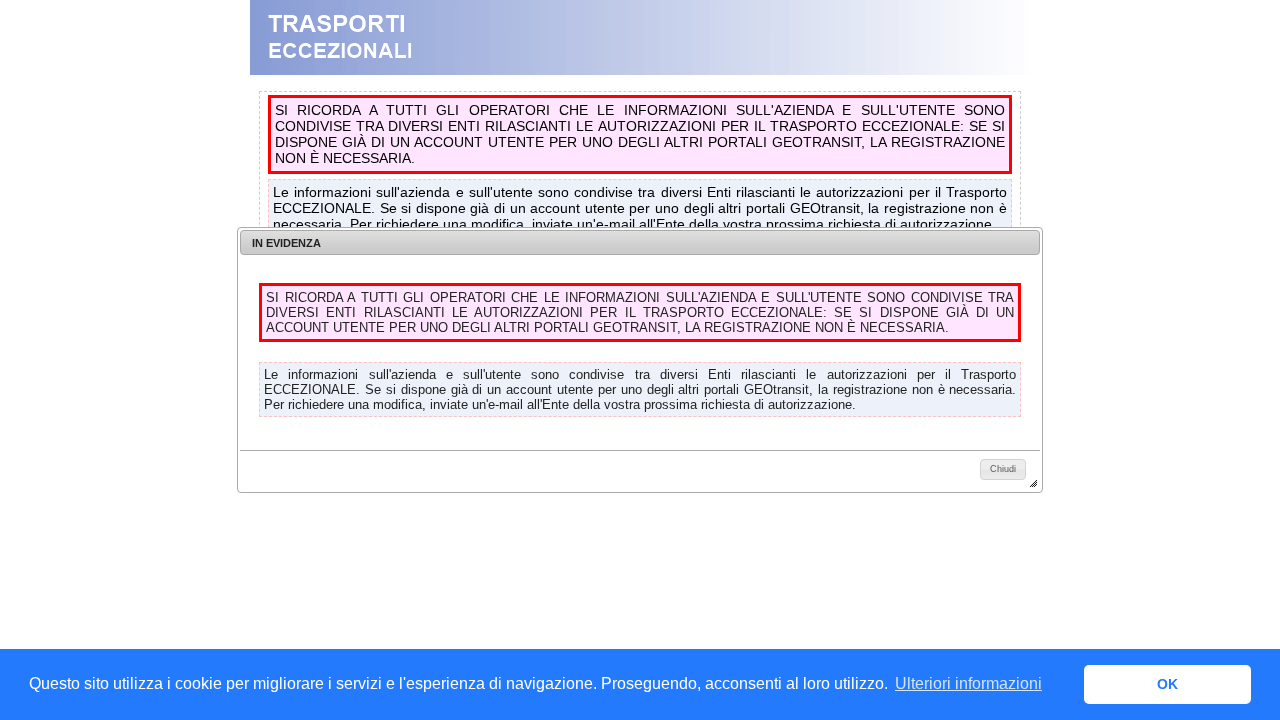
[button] (1003, 469)
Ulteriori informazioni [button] (968, 683)
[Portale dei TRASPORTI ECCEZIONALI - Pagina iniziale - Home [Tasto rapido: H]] (640, 70)
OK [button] (1167, 684)
